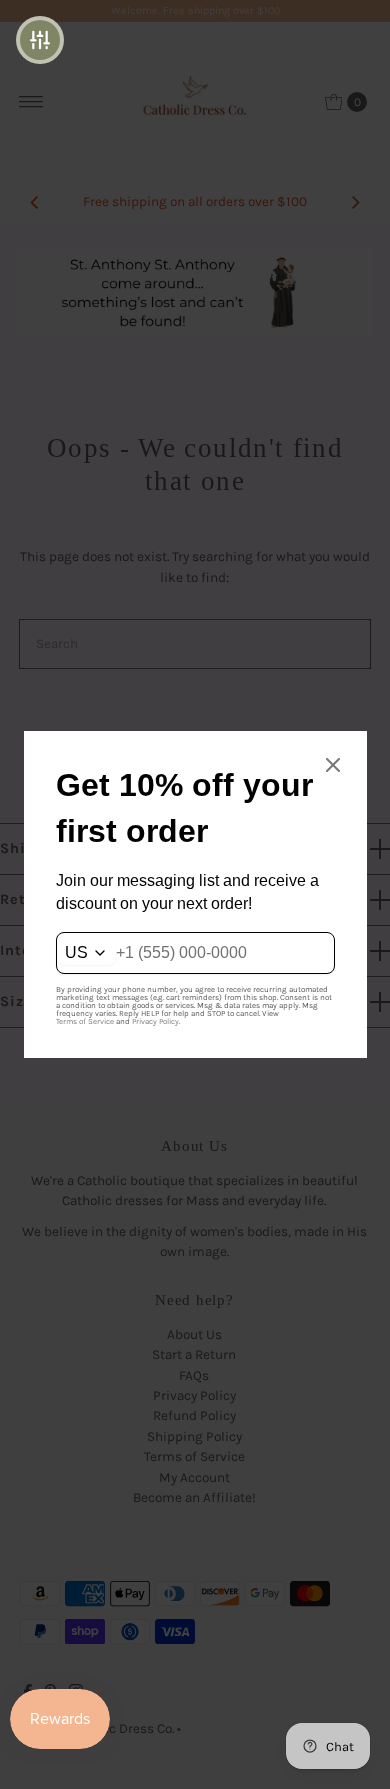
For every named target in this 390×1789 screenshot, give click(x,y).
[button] (40, 40)
